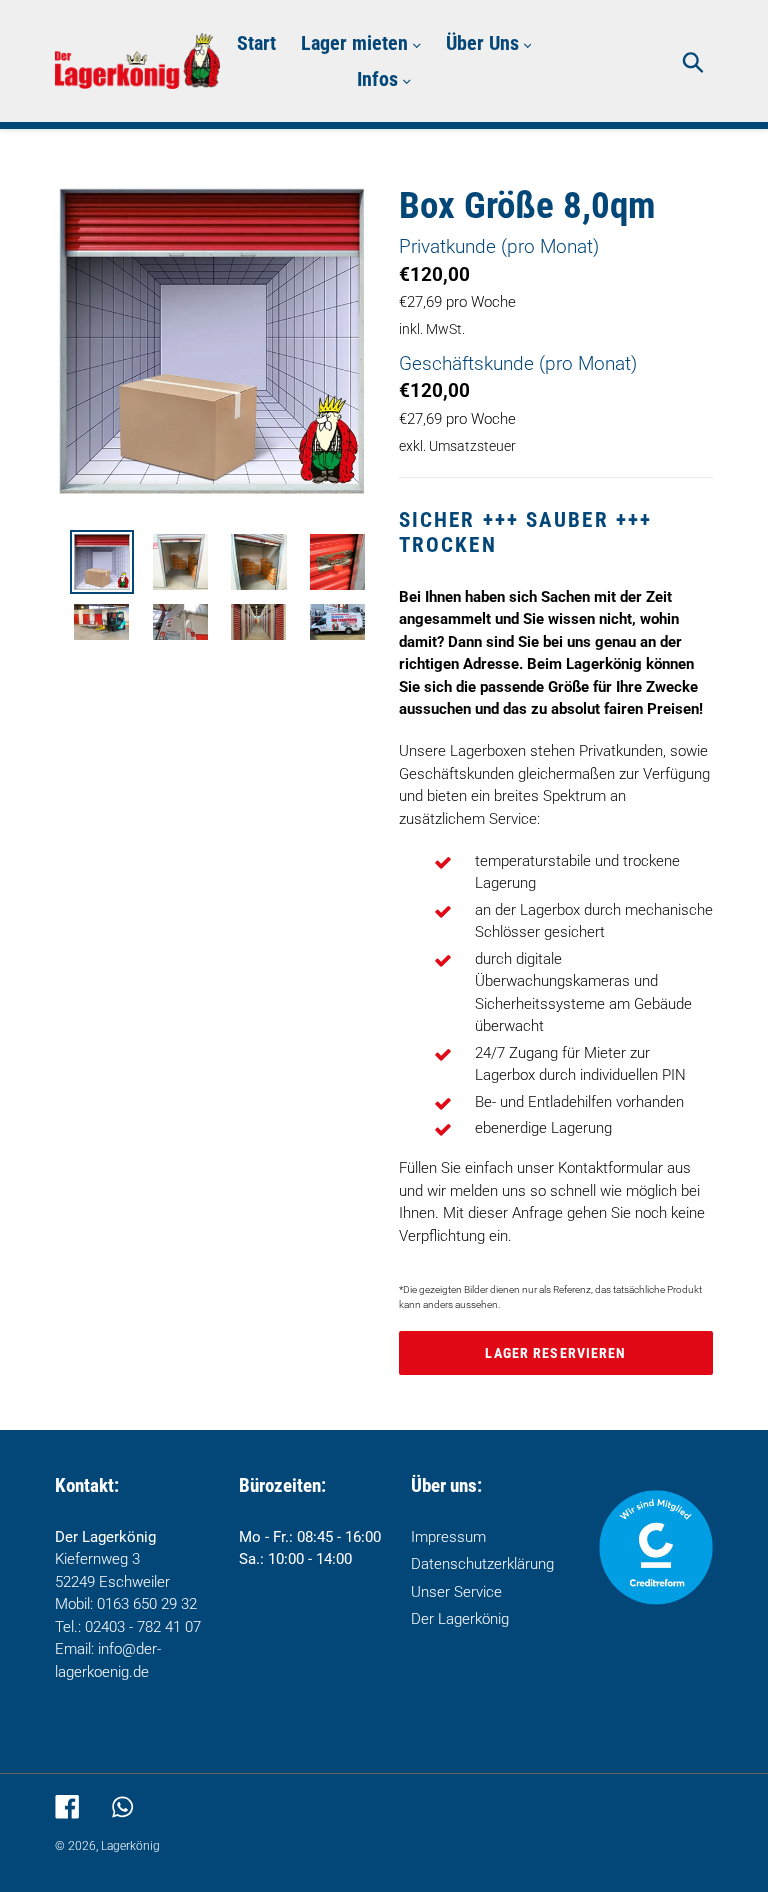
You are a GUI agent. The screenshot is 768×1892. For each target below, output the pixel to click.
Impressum (448, 1537)
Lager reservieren (555, 1353)
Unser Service (456, 1592)
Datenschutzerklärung (482, 1564)
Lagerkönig (130, 1846)
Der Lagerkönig (460, 1619)
